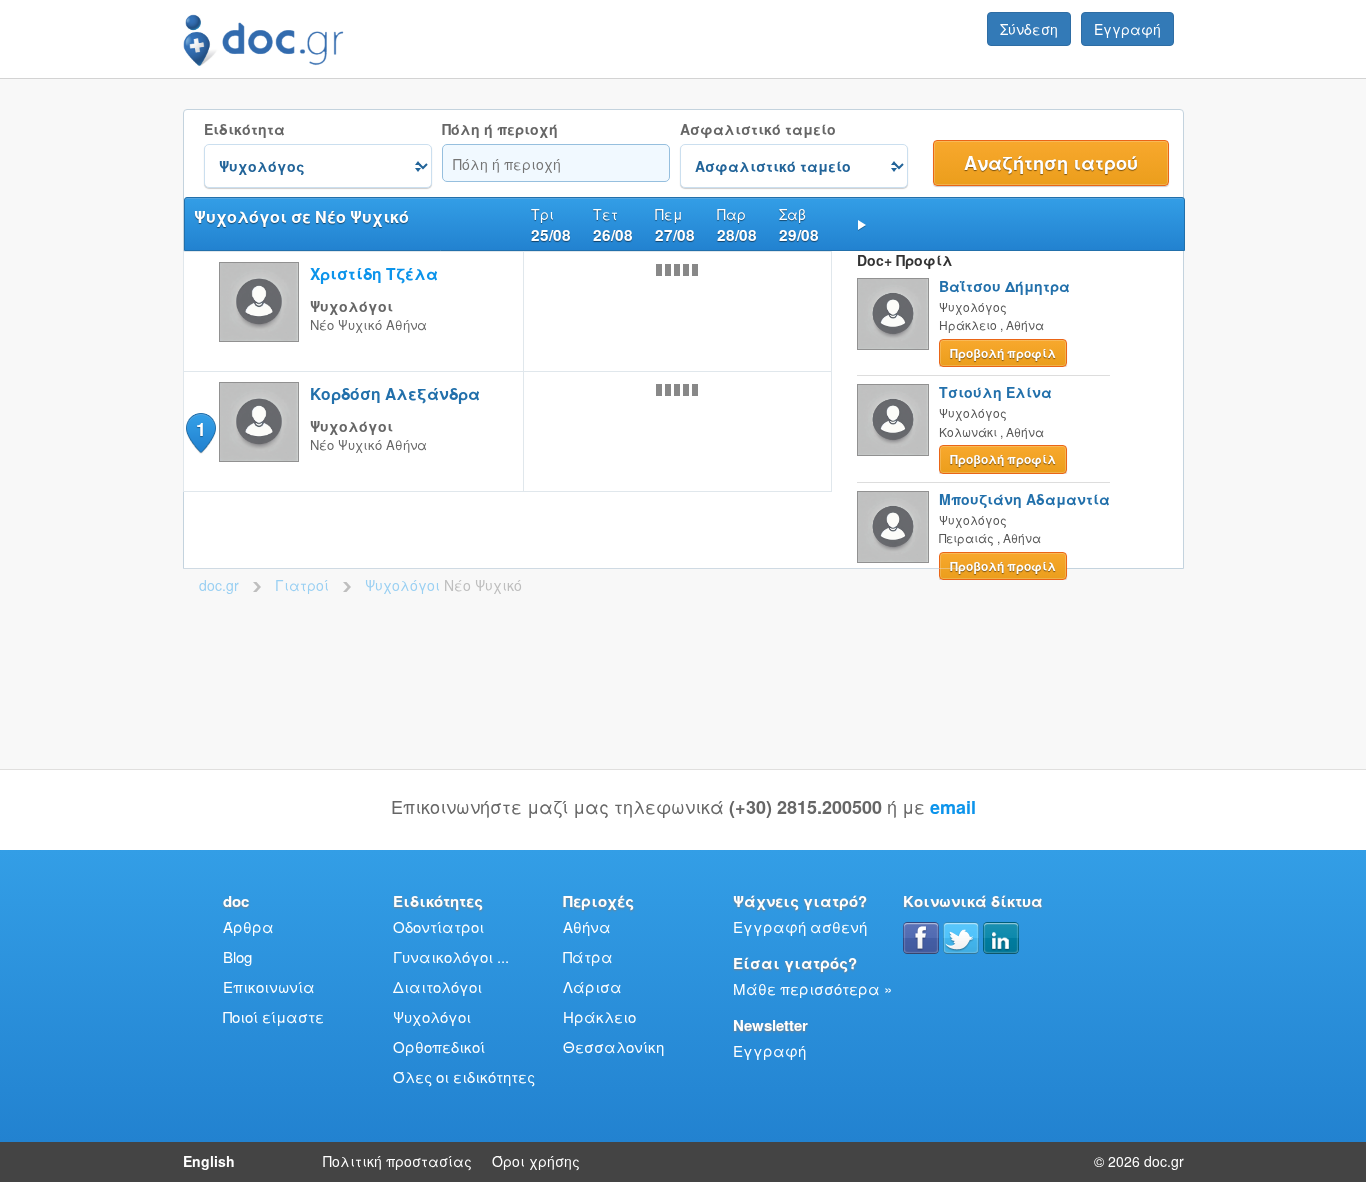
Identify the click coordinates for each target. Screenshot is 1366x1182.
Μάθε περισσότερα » (812, 988)
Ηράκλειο (599, 1016)
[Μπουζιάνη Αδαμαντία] (893, 527)
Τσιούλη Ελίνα (995, 392)
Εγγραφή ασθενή (800, 926)
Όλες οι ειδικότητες (464, 1076)
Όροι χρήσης (536, 1161)
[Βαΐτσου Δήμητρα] (893, 314)
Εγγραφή (1127, 29)
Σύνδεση (1029, 29)
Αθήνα (587, 926)
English (209, 1161)
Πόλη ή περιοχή (500, 129)
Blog (237, 956)
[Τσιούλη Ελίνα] (893, 420)
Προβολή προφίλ (1003, 353)
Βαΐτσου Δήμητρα (1004, 286)
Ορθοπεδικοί (439, 1046)
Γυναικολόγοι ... (451, 956)
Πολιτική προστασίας (397, 1161)
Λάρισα (592, 986)
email (953, 807)
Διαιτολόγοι (437, 986)
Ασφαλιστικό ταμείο (758, 129)
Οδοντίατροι (438, 926)
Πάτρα (588, 956)
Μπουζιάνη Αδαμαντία (1024, 499)
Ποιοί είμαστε (273, 1016)
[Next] (862, 224)
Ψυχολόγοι (432, 1016)
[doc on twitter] (961, 938)
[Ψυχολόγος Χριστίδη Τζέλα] (259, 335)
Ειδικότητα (244, 129)
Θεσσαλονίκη (613, 1046)
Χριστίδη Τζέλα (374, 273)
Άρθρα (248, 926)
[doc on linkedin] (1001, 938)
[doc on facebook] (921, 938)
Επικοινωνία (269, 986)
